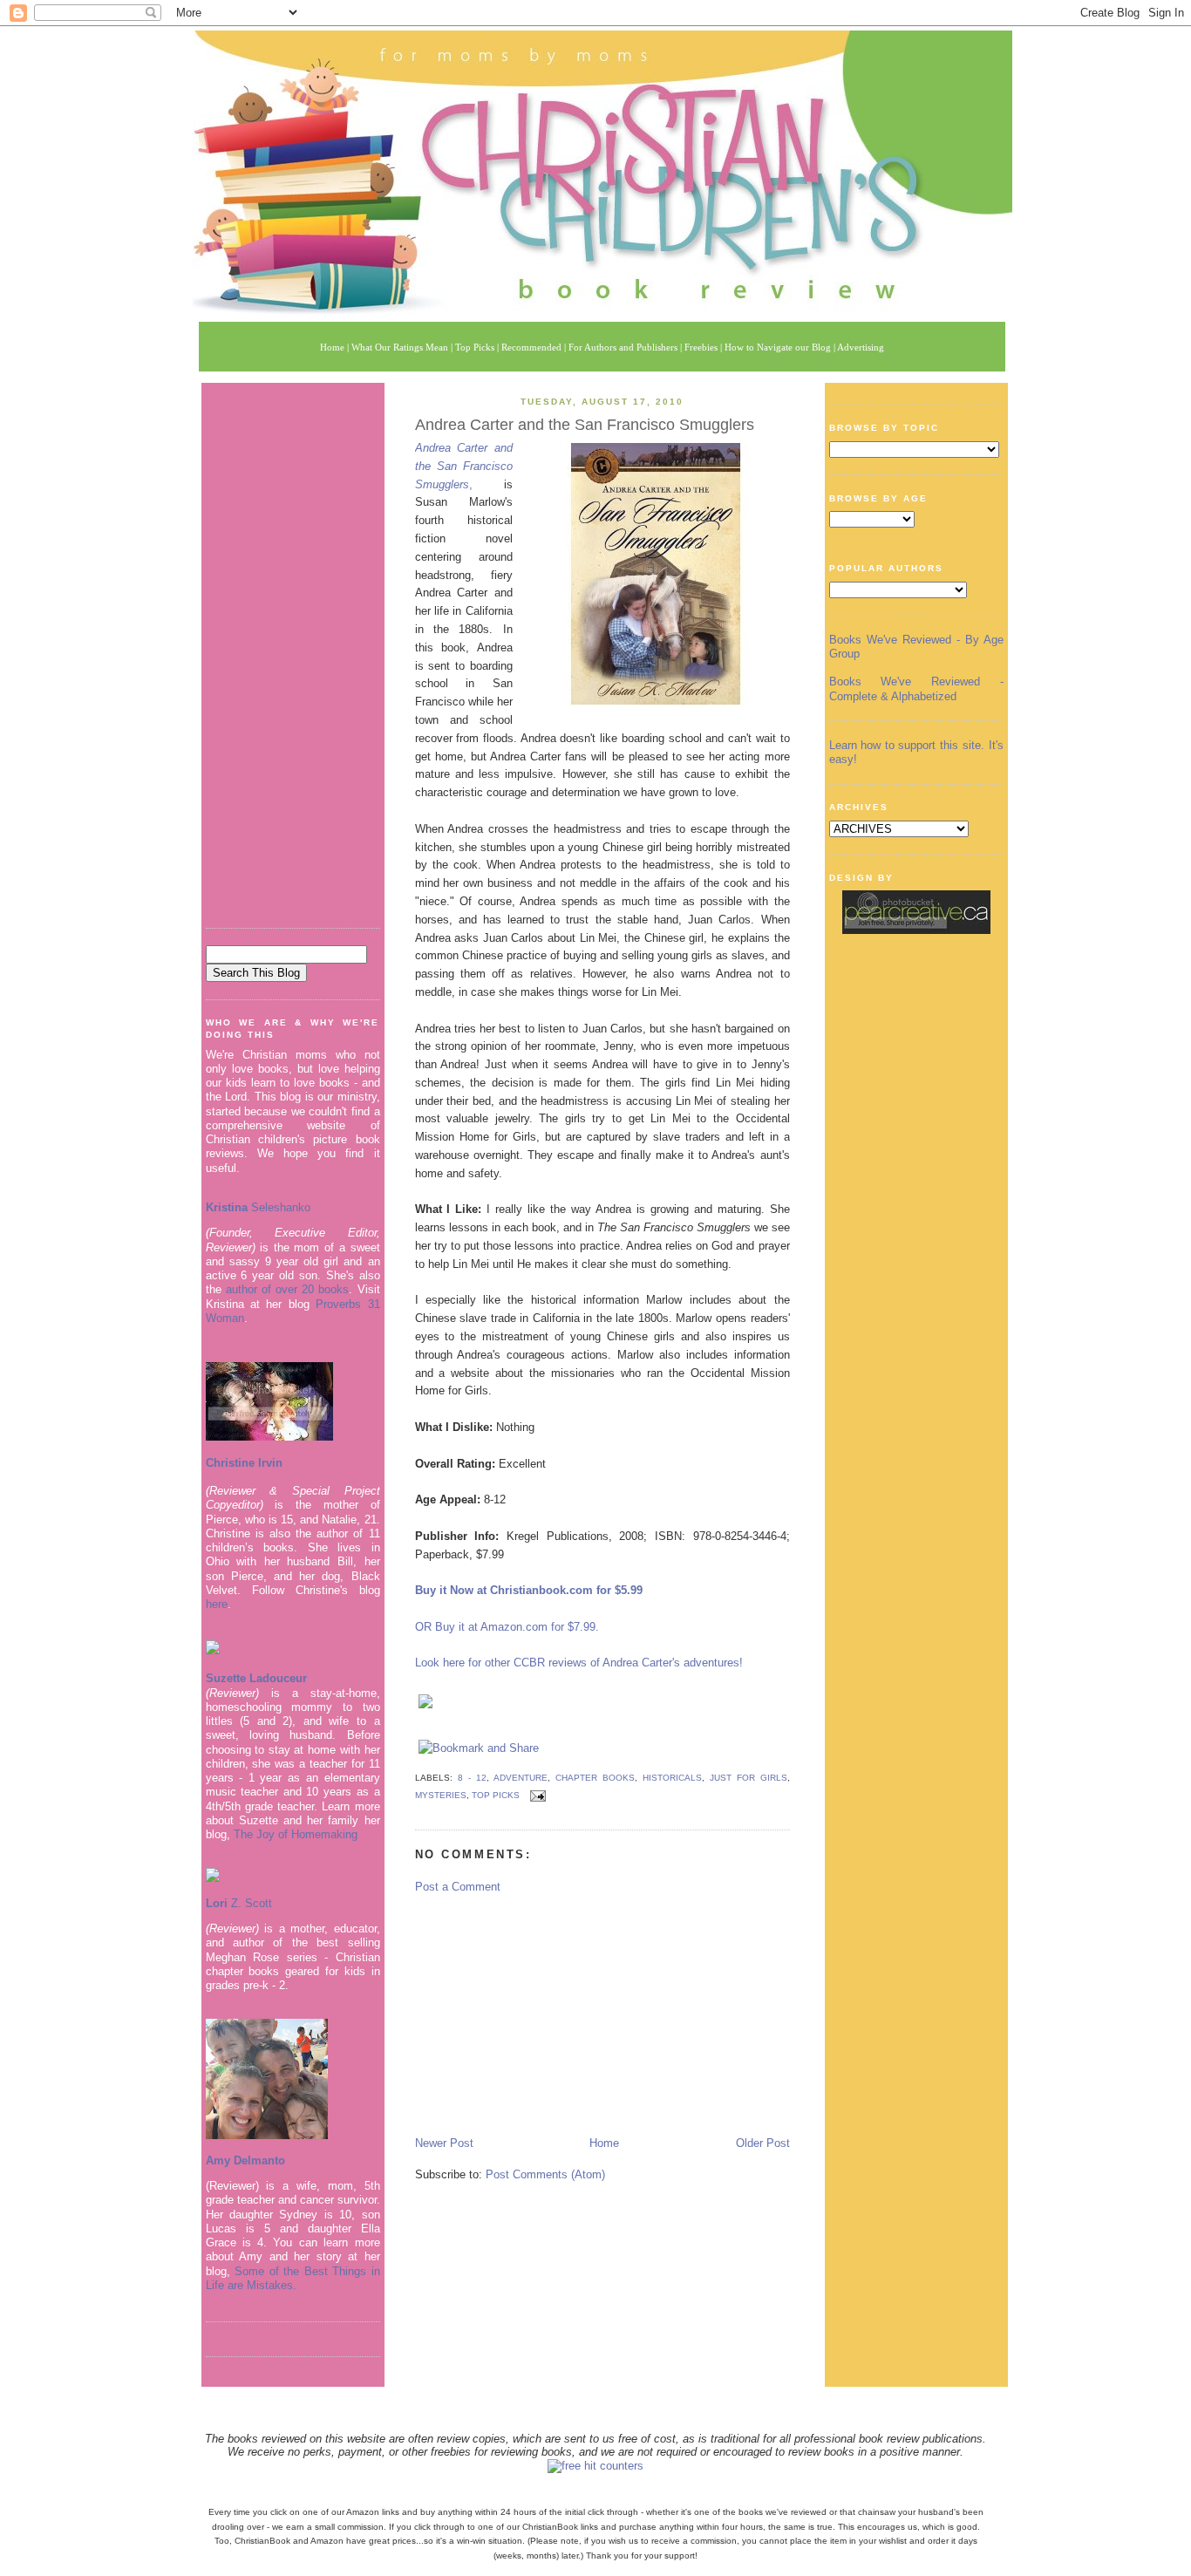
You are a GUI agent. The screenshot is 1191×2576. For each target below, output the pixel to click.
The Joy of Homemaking (296, 1834)
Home (604, 2143)
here (217, 1604)
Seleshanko (258, 1207)
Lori (217, 1903)
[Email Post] (536, 1796)
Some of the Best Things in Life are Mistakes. (293, 2278)
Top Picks (496, 1796)
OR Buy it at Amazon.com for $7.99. (507, 1627)
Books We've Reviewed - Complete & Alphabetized (916, 688)
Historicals (672, 1778)
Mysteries (441, 1796)
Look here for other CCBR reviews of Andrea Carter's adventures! (579, 1663)
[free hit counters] (595, 2466)
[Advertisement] (293, 649)
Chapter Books (595, 1778)
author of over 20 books (288, 1289)
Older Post (763, 2143)
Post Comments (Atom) (545, 2174)
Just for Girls (749, 1778)
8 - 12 (472, 1778)
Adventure (521, 1778)
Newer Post (444, 2143)
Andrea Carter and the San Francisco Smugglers (585, 425)
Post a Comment (458, 1887)
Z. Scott (250, 1903)
